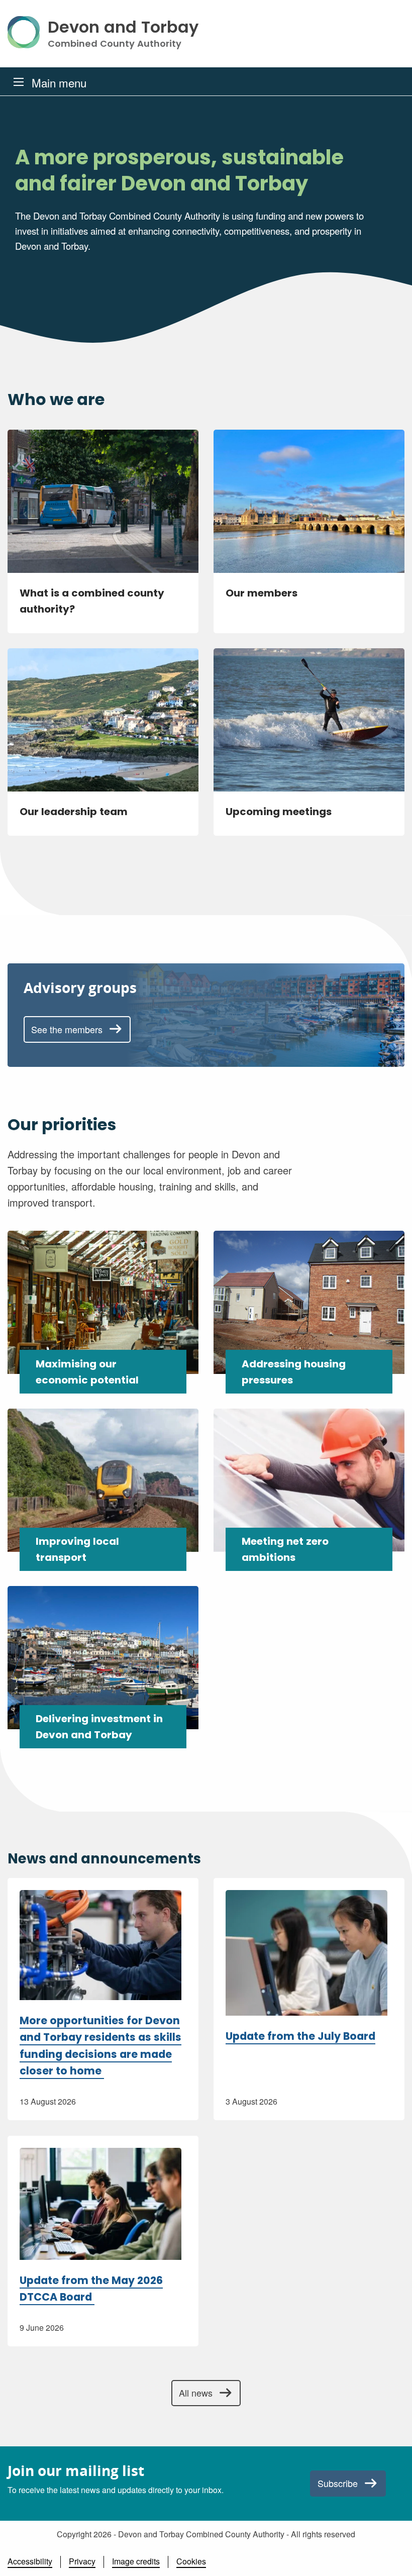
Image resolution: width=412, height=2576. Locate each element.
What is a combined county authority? (92, 601)
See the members (67, 1029)
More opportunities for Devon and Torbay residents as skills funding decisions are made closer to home (100, 2046)
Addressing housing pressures (294, 1372)
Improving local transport (77, 1549)
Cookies (191, 2561)
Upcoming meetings (279, 812)
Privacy (82, 2561)
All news (196, 2393)
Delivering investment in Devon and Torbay (99, 1727)
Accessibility (30, 2561)
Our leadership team (74, 812)
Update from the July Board (300, 2036)
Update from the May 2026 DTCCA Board (91, 2289)
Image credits (136, 2561)
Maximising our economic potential (87, 1372)
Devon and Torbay (123, 34)
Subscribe (338, 2483)
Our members (262, 593)
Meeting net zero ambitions (285, 1549)
